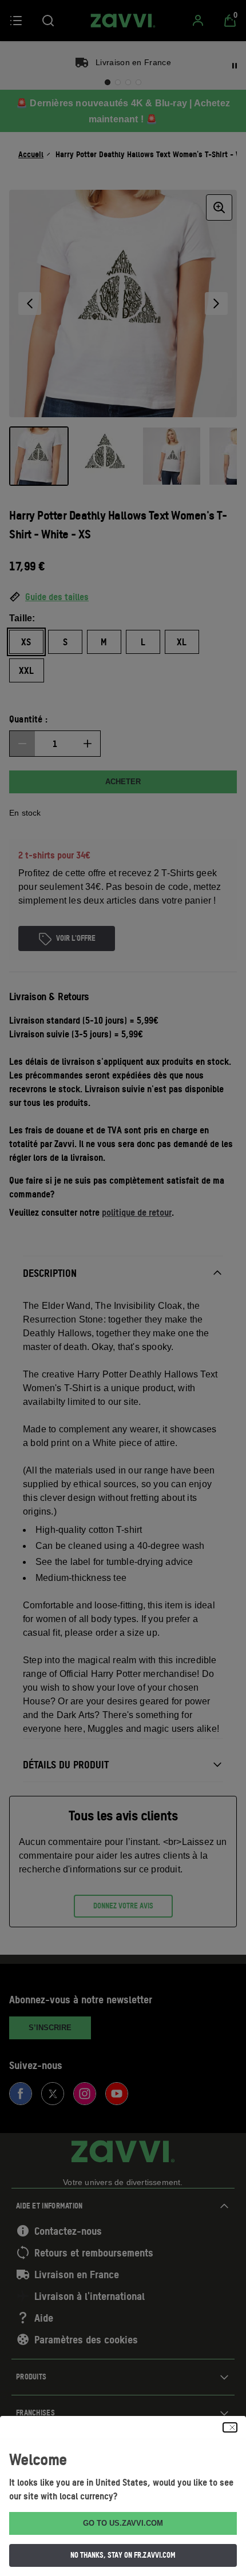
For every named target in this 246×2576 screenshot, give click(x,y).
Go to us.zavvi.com (123, 2523)
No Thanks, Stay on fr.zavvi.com (123, 2555)
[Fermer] (230, 2427)
